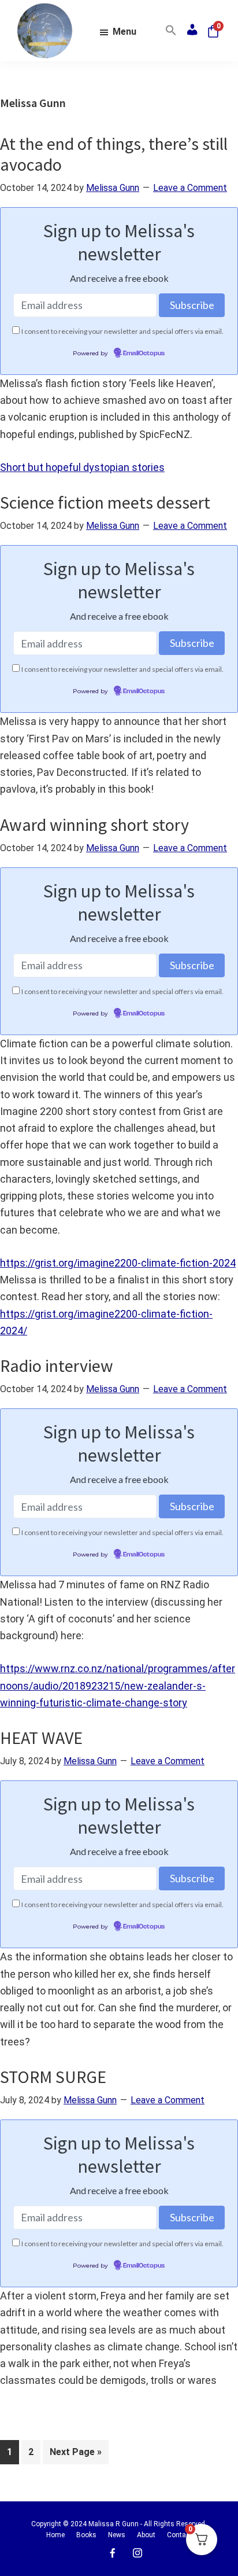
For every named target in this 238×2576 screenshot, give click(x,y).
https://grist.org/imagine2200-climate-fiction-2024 (118, 1263)
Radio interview (57, 1366)
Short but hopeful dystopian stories (82, 467)
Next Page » (75, 2455)
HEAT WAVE (41, 1738)
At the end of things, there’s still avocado (114, 154)
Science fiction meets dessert (105, 502)
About (146, 2535)
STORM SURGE (53, 2077)
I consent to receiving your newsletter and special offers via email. (122, 331)
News (117, 2535)
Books (86, 2535)
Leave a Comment (190, 188)
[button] (171, 31)
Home (55, 2535)
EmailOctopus (144, 354)
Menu (124, 32)
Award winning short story (94, 825)
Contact (179, 2535)
